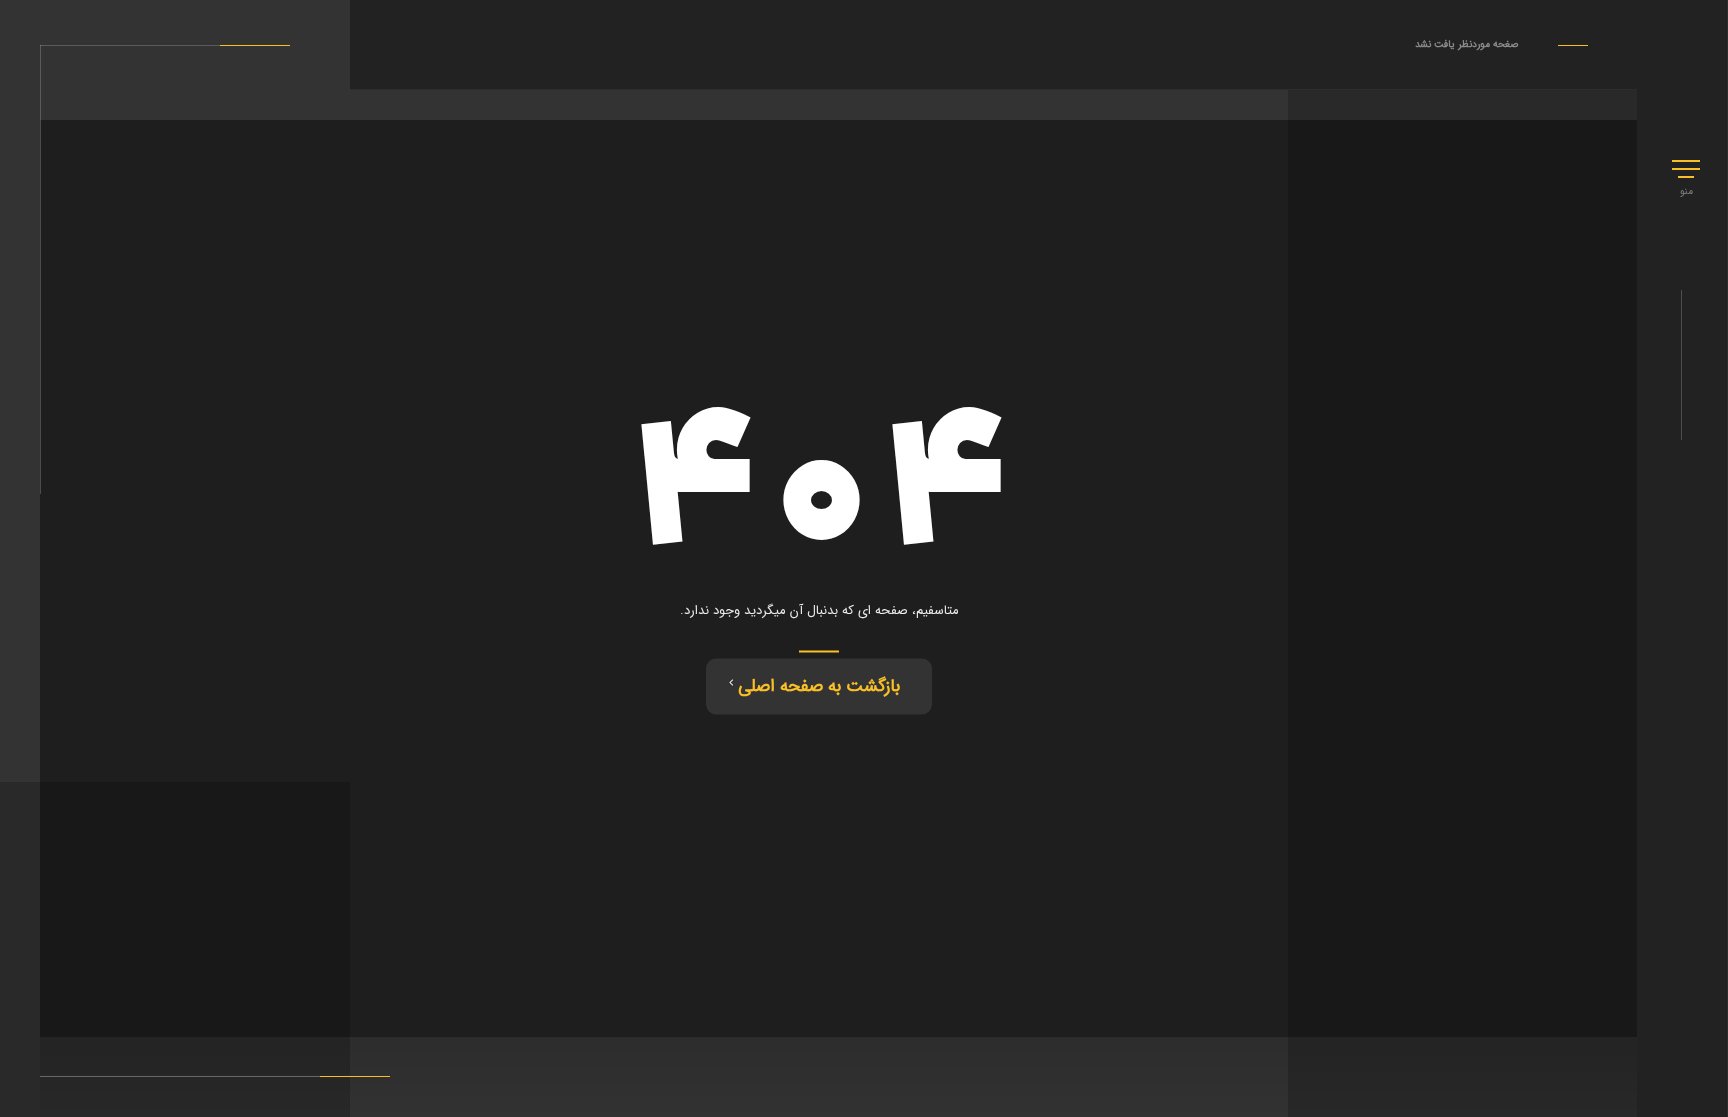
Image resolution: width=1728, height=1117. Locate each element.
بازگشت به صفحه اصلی (819, 686)
